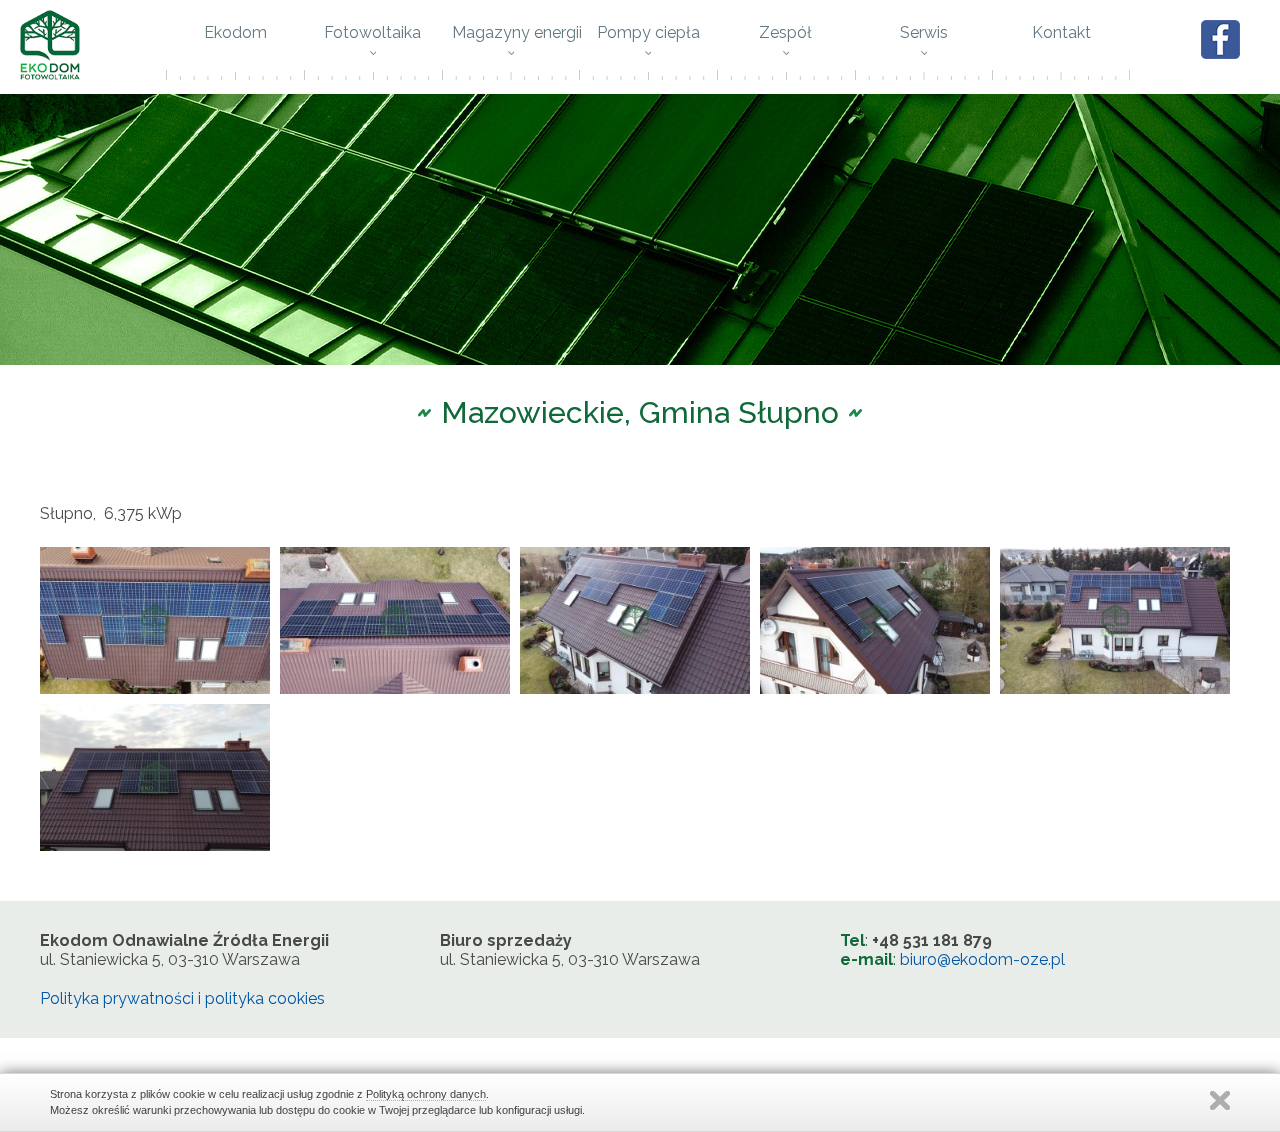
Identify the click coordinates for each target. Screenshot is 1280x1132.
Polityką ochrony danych (426, 1094)
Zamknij (1220, 1100)
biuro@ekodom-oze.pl (982, 959)
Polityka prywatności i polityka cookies (182, 998)
